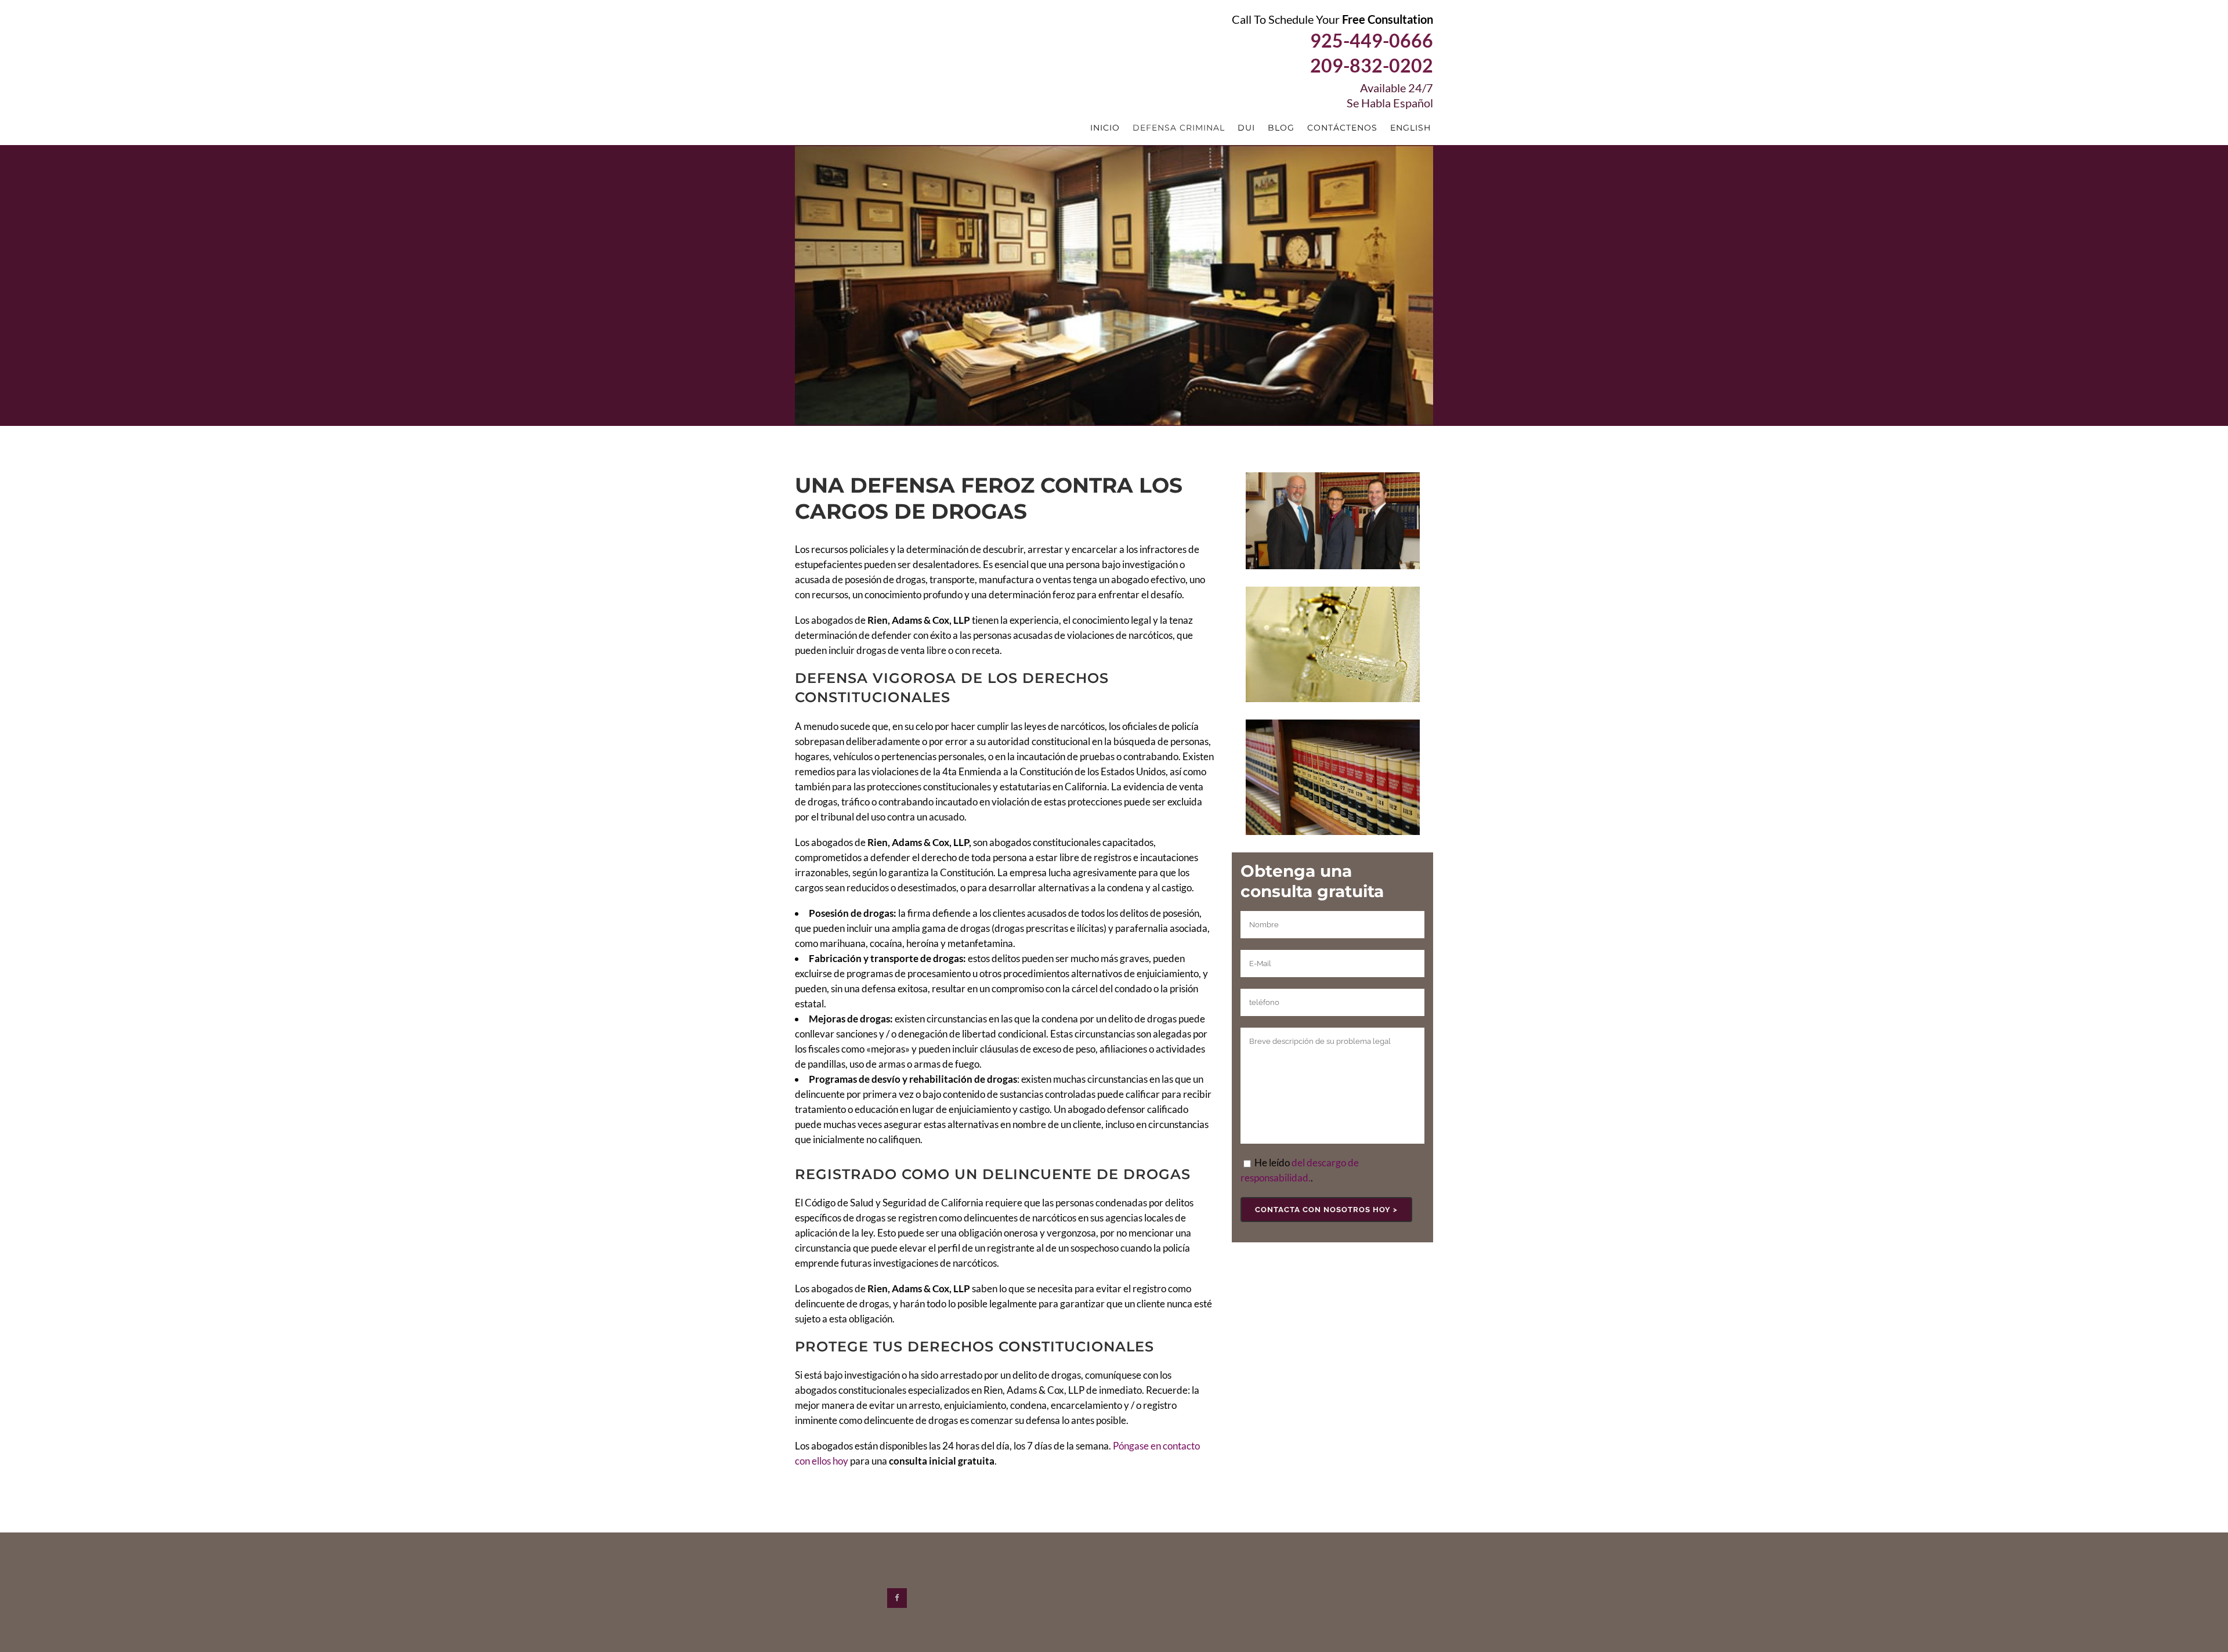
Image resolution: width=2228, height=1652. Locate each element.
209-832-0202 (1372, 65)
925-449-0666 (1372, 40)
